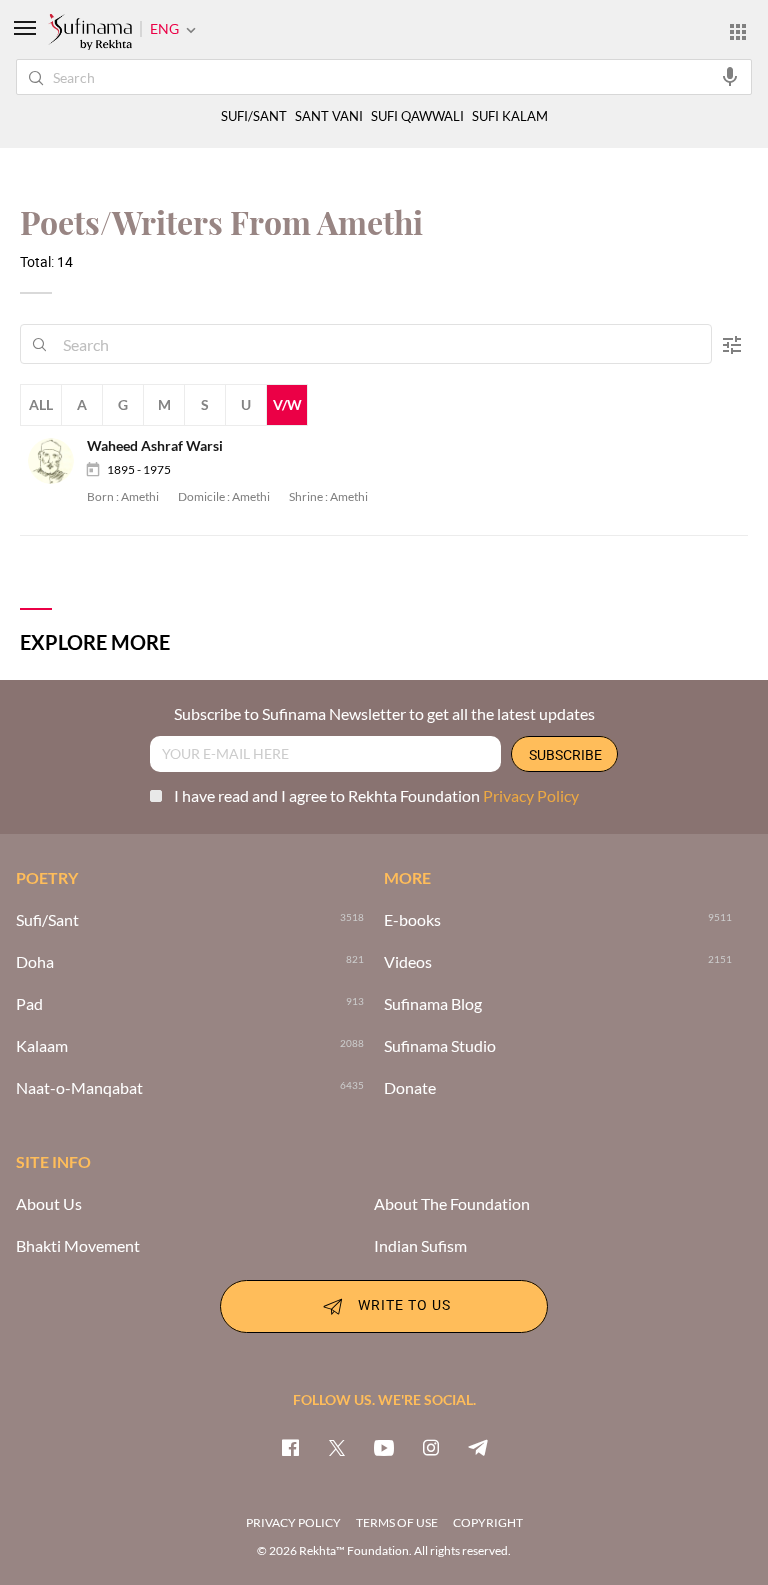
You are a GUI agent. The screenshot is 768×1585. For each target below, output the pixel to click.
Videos (408, 962)
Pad (29, 1004)
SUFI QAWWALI (417, 116)
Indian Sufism (420, 1246)
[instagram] (431, 1447)
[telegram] (478, 1447)
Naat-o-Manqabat (79, 1088)
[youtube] (384, 1447)
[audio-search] (730, 76)
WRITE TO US (404, 1304)
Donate (410, 1088)
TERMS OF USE (397, 1522)
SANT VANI (329, 116)
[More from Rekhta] (738, 31)
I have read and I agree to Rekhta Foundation (376, 795)
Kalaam (42, 1046)
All (41, 404)
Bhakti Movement (78, 1246)
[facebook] (290, 1447)
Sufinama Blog (433, 1004)
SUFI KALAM (510, 116)
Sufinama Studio (440, 1046)
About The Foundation (452, 1204)
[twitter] (337, 1447)
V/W (287, 404)
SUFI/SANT (254, 116)
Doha (35, 962)
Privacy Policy (531, 795)
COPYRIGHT (488, 1522)
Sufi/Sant (47, 920)
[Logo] (90, 33)
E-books (412, 920)
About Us (49, 1204)
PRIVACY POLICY (293, 1522)
